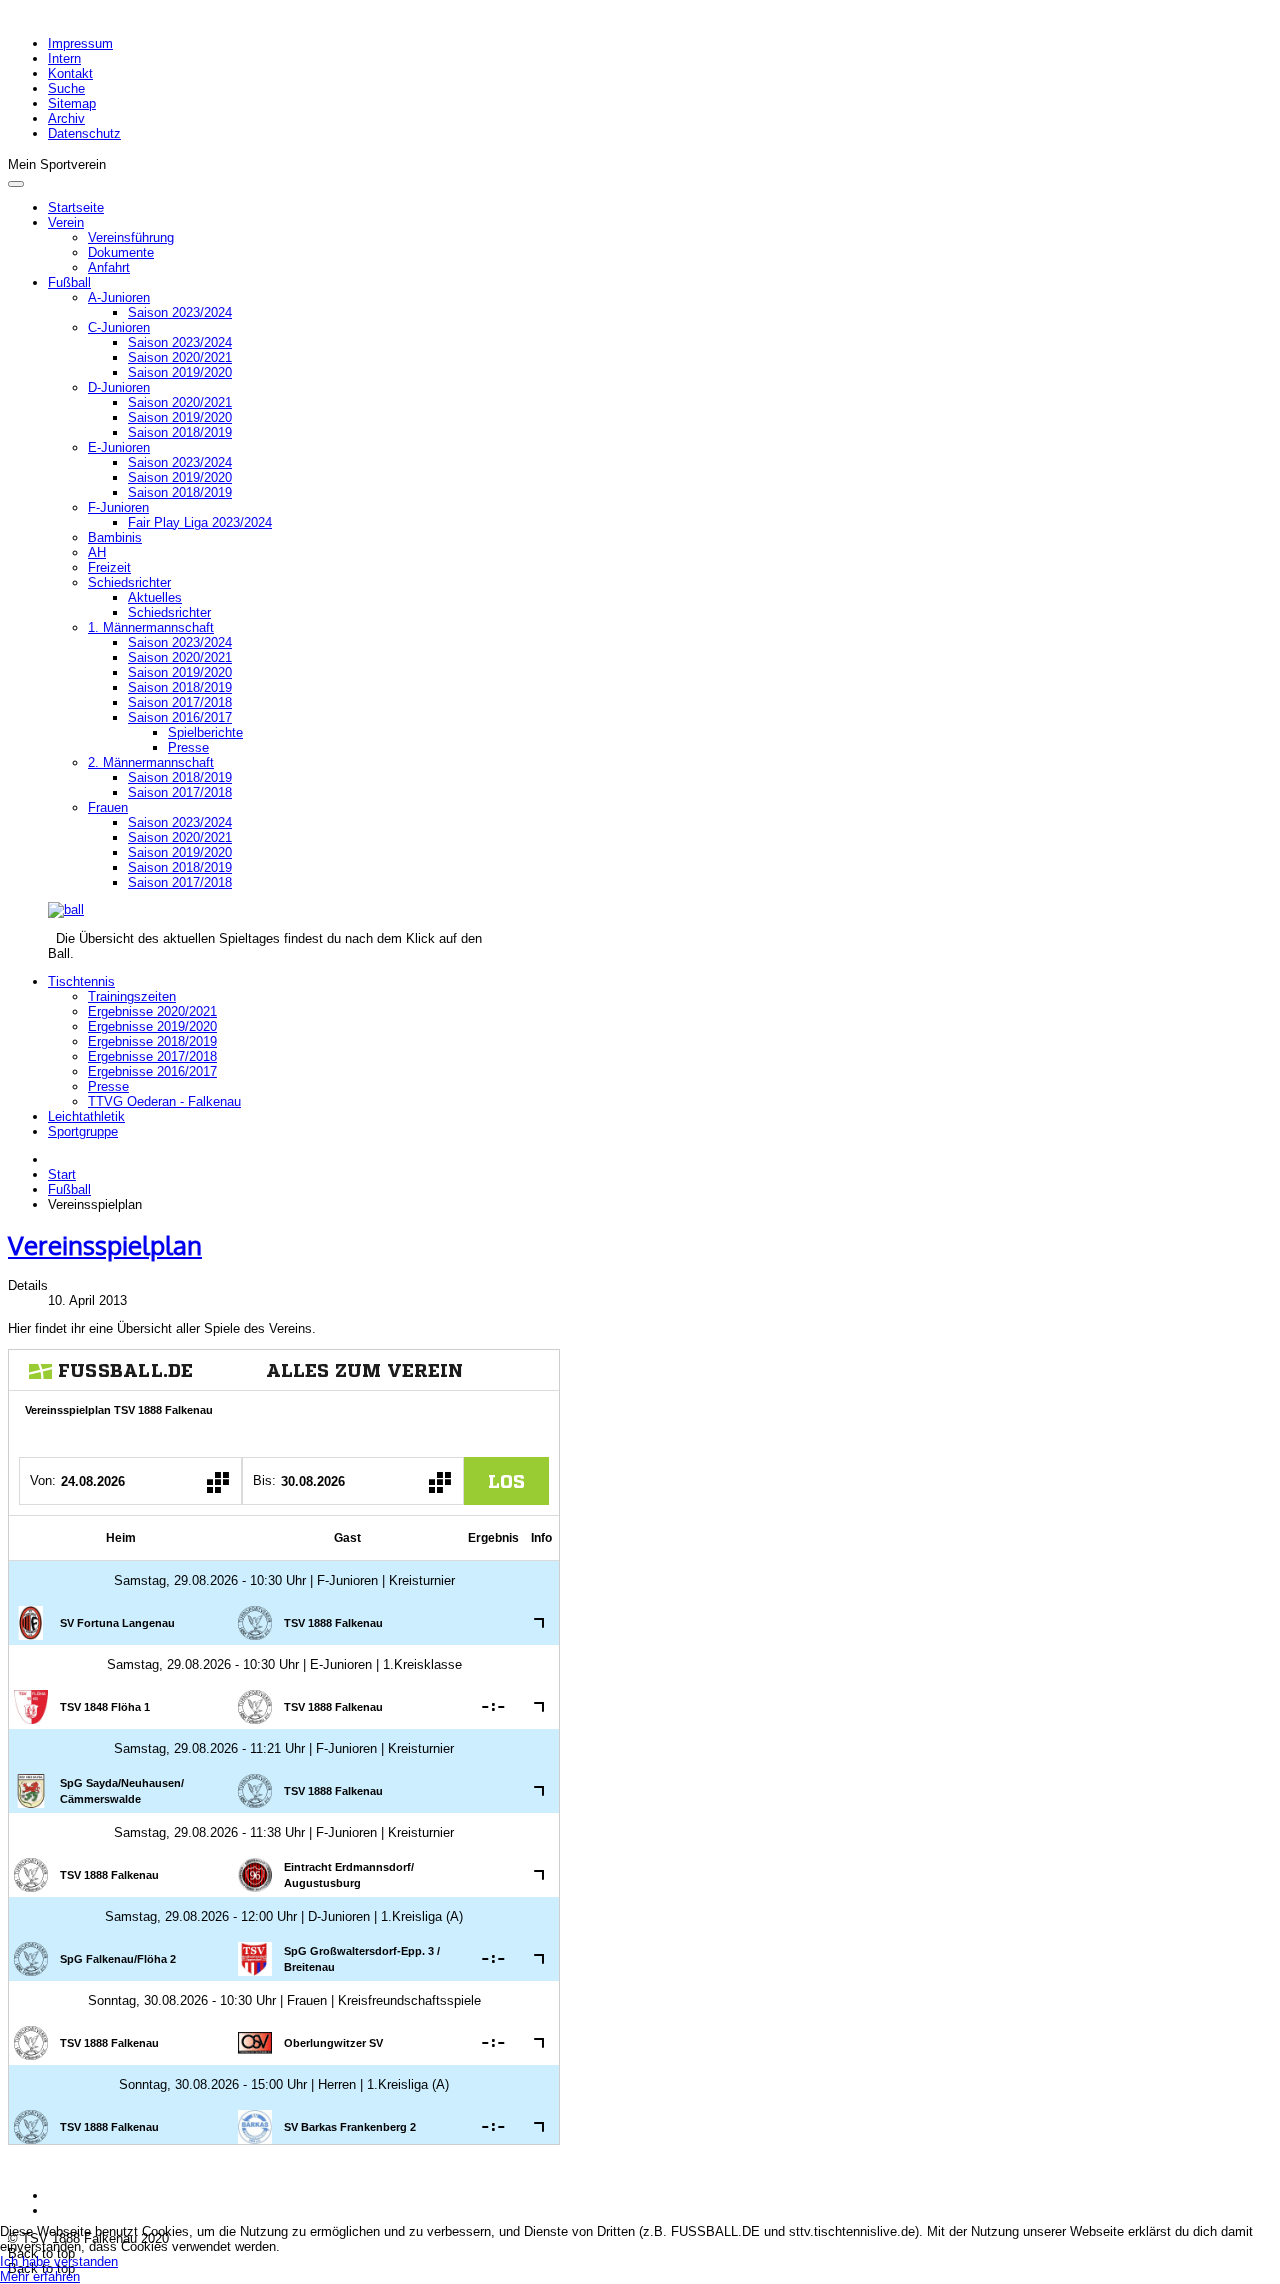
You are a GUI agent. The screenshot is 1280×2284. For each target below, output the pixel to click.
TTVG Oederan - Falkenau (164, 1101)
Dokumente (121, 252)
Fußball (69, 282)
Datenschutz (84, 133)
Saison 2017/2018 (180, 702)
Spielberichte (205, 732)
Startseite (76, 207)
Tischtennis (81, 981)
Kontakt (70, 73)
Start (62, 1174)
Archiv (66, 118)
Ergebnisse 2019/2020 (152, 1026)
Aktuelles (155, 597)
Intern (64, 58)
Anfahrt (109, 267)
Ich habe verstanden (59, 2261)
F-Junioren (118, 507)
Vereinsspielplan (105, 1245)
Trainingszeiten (132, 996)
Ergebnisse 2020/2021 (152, 1011)
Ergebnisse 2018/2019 (152, 1041)
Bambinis (115, 537)
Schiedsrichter (129, 582)
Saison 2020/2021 (180, 357)
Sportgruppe (83, 1131)
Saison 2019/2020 (180, 372)
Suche (66, 88)
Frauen (108, 807)
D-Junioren (119, 387)
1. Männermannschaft (151, 627)
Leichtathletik (86, 1116)
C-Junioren (119, 327)
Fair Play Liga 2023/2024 (200, 522)
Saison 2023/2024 (180, 312)
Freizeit (109, 567)
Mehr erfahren (40, 2276)
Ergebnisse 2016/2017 (152, 1071)
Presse (188, 747)
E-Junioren (119, 447)
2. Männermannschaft (151, 762)
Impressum (80, 43)
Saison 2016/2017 (180, 717)
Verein (66, 222)
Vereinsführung (131, 237)
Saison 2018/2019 (180, 432)
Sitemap (72, 103)
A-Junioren (119, 297)
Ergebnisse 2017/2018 (152, 1056)
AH (97, 552)
